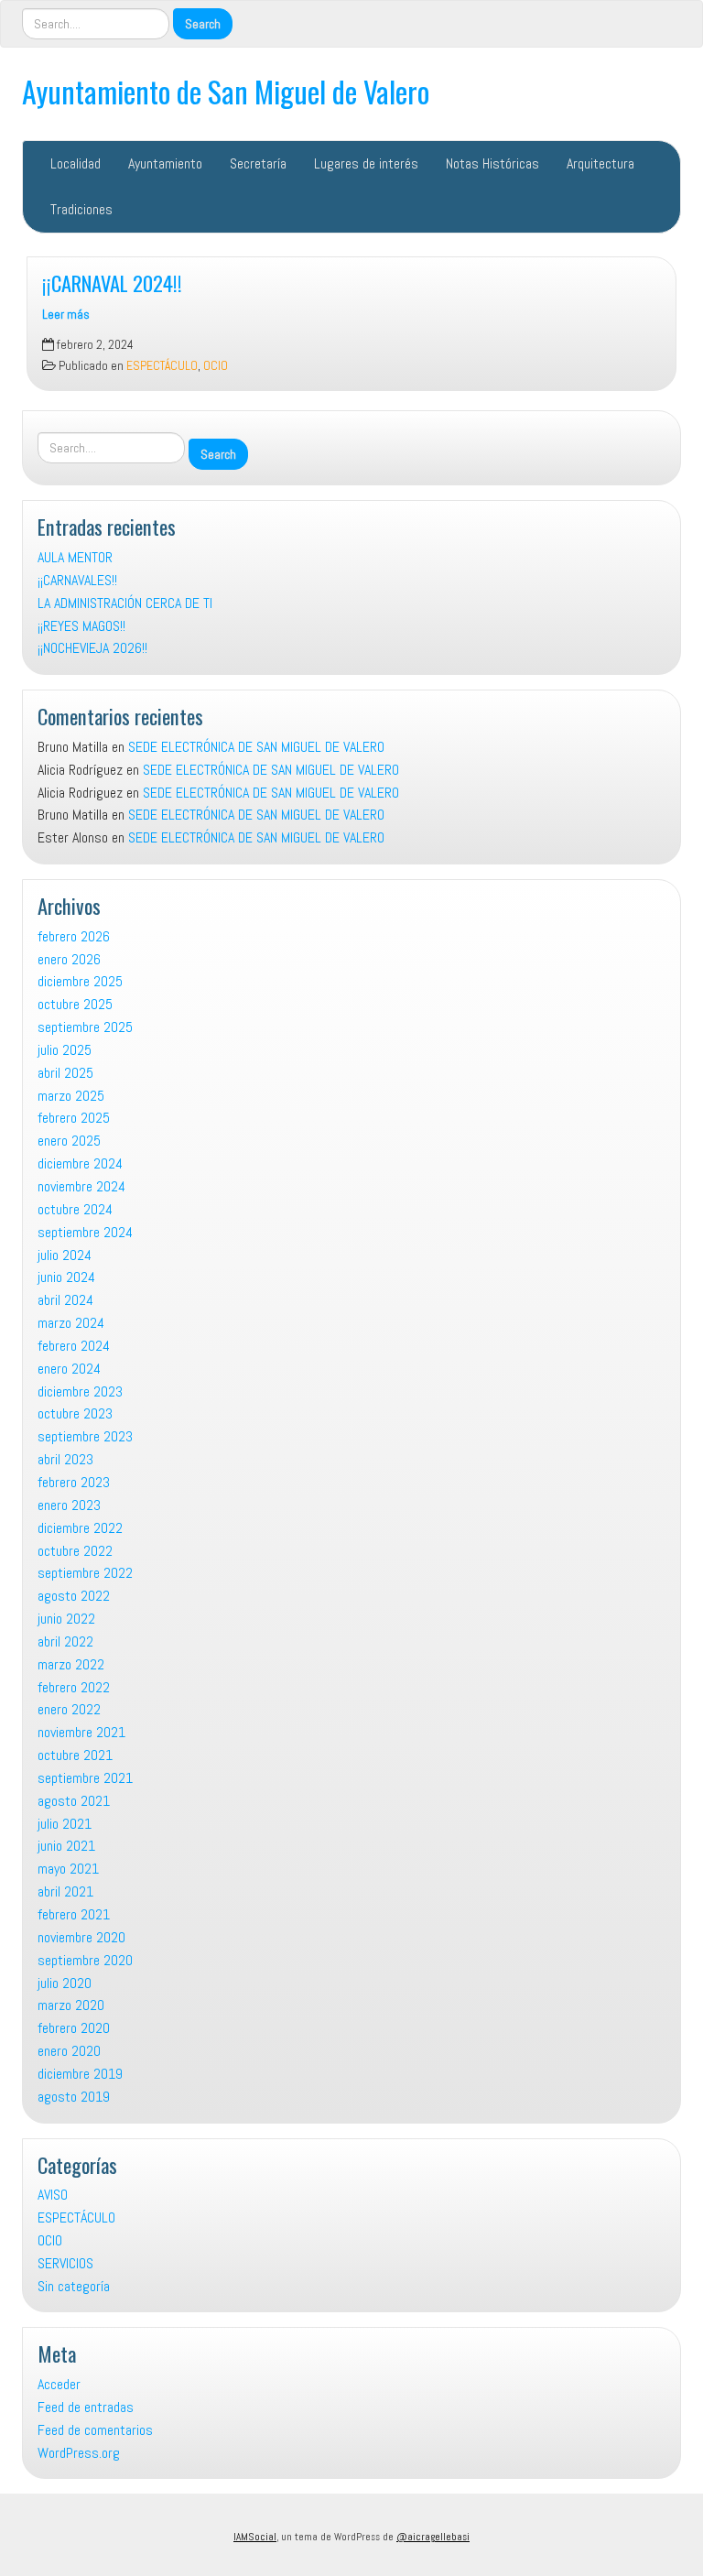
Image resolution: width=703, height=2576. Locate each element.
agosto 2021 (74, 1801)
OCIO (216, 366)
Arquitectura (600, 163)
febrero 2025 (74, 1118)
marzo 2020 (71, 2005)
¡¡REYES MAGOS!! (81, 626)
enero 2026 (69, 959)
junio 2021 (66, 1846)
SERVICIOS (65, 2263)
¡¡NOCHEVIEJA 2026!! (92, 648)
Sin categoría (74, 2286)
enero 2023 (69, 1505)
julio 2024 (65, 1255)
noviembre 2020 (81, 1937)
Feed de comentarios (95, 2430)
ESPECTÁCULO (162, 366)
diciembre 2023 (80, 1391)
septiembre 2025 (85, 1027)
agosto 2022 (74, 1596)
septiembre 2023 (85, 1436)
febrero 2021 (74, 1914)
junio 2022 (66, 1619)
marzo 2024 (71, 1323)
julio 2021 (65, 1824)
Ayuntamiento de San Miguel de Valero (226, 91)
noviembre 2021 (81, 1732)
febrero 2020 (74, 2028)
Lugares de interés (366, 163)
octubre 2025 (75, 1004)
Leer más (66, 315)
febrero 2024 (74, 1346)
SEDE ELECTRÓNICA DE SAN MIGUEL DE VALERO (256, 747)
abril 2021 (65, 1891)
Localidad (76, 163)
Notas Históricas (492, 163)
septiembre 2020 (85, 1960)
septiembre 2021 (85, 1778)
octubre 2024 (75, 1209)
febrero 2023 (74, 1482)
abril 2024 (65, 1300)
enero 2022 (69, 1709)
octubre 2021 (75, 1755)
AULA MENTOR (75, 557)
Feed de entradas (86, 2407)
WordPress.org (79, 2453)
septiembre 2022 (85, 1573)
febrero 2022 (74, 1687)
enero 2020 (69, 2051)
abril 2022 (65, 1641)
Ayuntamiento (165, 163)
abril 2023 (65, 1459)
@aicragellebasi (433, 2537)
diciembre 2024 (80, 1163)
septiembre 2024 (85, 1232)
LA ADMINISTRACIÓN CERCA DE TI (125, 603)
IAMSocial (255, 2537)
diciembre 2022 (80, 1528)
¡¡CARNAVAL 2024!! (112, 283)
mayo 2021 (68, 1869)
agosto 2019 (74, 2097)
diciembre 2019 (80, 2074)
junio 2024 (66, 1277)
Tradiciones (81, 209)
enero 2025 (69, 1141)
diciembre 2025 (80, 981)
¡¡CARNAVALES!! (77, 580)
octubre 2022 (75, 1551)
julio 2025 (65, 1050)
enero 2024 (69, 1369)
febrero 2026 (74, 936)
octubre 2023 (75, 1413)
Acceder (59, 2384)
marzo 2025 (71, 1096)
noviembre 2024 (81, 1186)
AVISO (53, 2195)
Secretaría (258, 163)
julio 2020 (65, 1983)
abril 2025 (65, 1073)
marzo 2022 (71, 1664)
